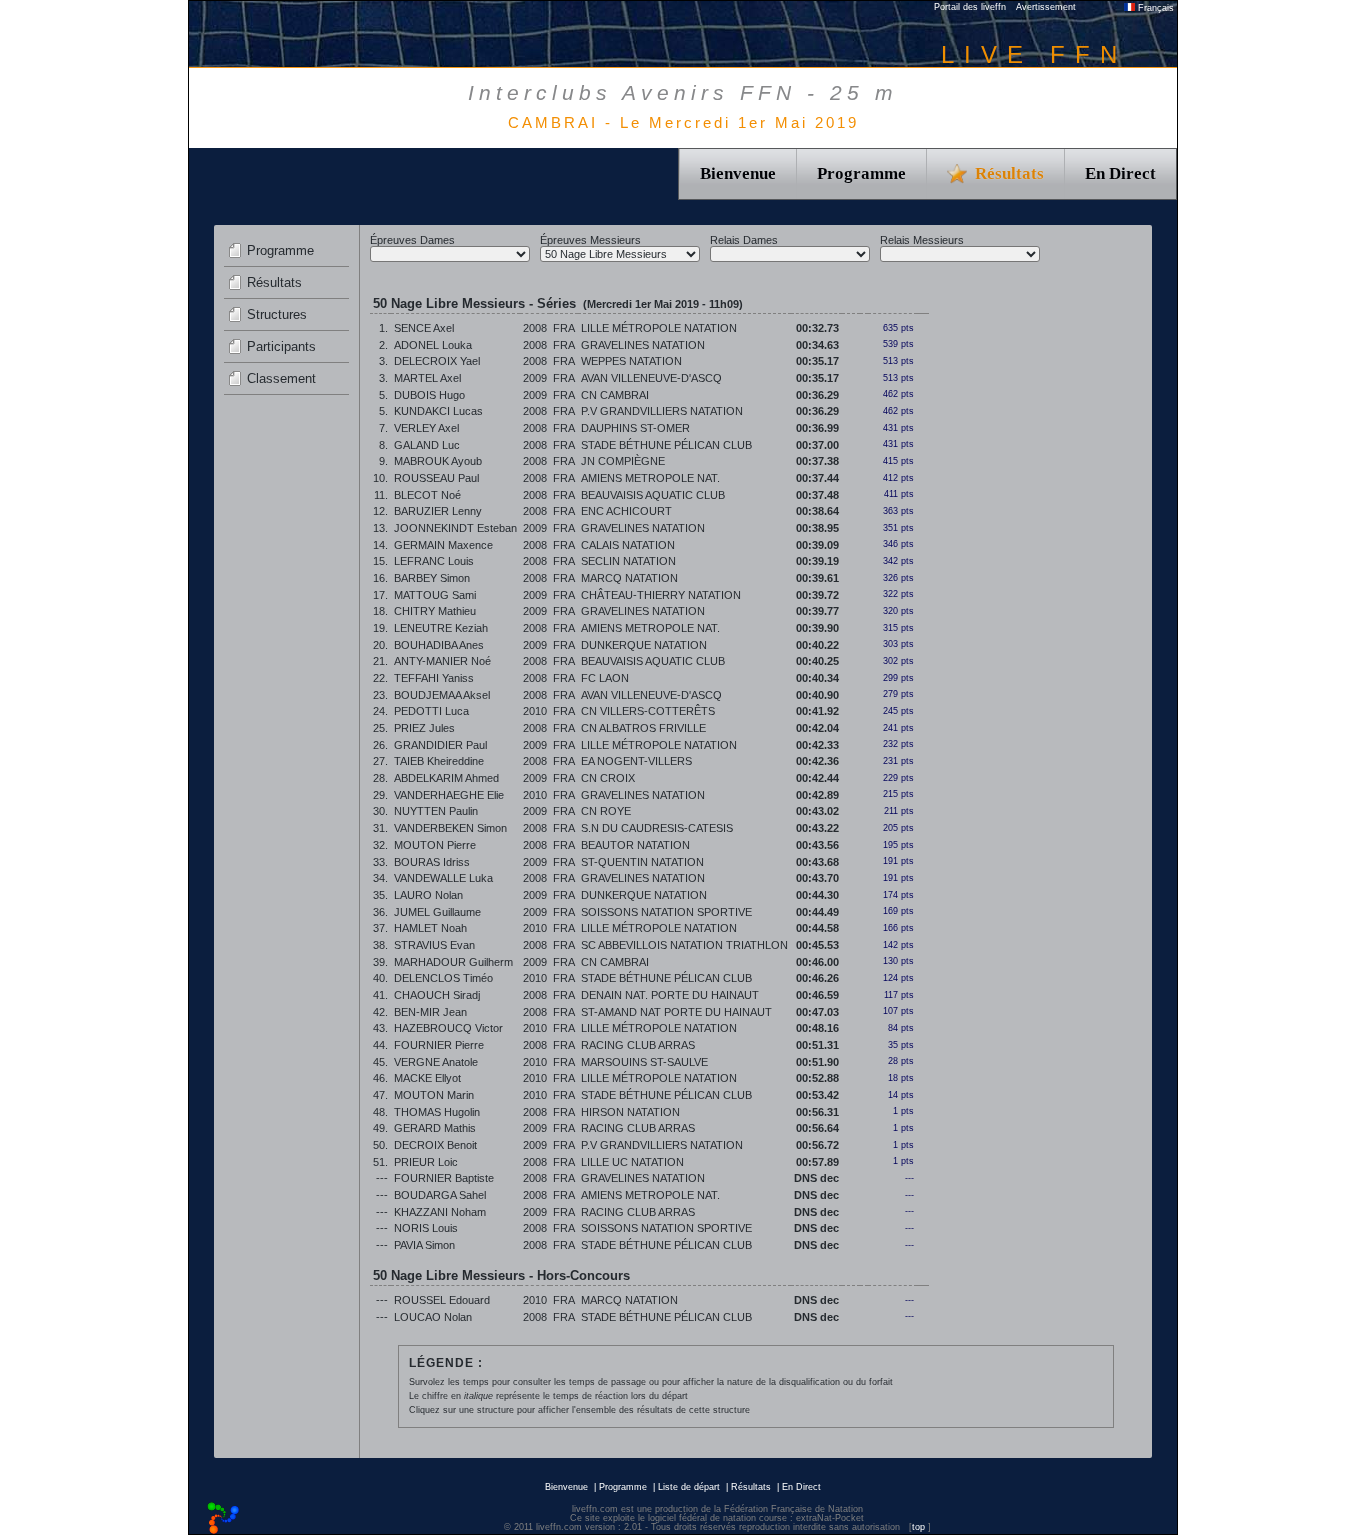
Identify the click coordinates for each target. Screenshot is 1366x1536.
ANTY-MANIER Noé (442, 661)
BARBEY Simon (432, 578)
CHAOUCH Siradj (437, 995)
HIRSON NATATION (630, 1112)
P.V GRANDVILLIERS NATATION (662, 411)
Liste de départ (689, 1487)
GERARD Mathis (435, 1128)
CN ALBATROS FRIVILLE (643, 728)
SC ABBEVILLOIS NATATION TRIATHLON (684, 945)
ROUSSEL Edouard (442, 1300)
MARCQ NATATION (629, 578)
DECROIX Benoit (435, 1145)
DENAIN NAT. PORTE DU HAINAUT (670, 995)
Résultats (274, 282)
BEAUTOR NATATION (635, 845)
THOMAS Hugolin (437, 1112)
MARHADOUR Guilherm (453, 962)
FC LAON (605, 678)
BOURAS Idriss (432, 862)
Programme (861, 173)
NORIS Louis (426, 1228)
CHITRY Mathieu (435, 611)
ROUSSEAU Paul (436, 478)
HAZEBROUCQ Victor (448, 1028)
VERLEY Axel (426, 428)
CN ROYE (606, 811)
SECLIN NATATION (628, 561)
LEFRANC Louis (434, 561)
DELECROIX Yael (437, 361)
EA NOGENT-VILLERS (636, 761)
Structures (277, 314)
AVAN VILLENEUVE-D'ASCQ (651, 378)
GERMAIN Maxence (443, 545)
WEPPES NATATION (631, 361)
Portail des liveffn (970, 7)
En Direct (1120, 173)
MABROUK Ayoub (438, 461)
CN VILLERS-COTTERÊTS (648, 711)
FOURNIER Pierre (439, 1045)
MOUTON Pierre (435, 845)
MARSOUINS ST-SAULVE (644, 1062)
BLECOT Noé (427, 495)
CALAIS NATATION (628, 545)
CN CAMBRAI (615, 395)
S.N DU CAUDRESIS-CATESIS (657, 828)
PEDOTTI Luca (431, 711)
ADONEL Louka (433, 345)
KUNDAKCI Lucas (438, 411)
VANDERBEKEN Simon (450, 828)
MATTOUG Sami (435, 595)
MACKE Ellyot (427, 1078)
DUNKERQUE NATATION (644, 645)
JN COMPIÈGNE (623, 461)
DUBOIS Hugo (429, 395)
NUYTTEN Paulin (436, 811)
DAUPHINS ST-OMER (635, 428)
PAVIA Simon (424, 1245)
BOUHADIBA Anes (439, 645)
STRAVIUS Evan (434, 945)
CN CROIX (608, 778)
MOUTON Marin (434, 1095)
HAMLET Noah (430, 928)
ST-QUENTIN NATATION (642, 862)
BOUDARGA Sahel (440, 1195)
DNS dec (816, 1178)
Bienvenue (738, 173)
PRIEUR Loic (426, 1162)
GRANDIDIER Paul (440, 745)
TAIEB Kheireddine (439, 761)
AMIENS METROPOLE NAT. (650, 478)
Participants (281, 346)
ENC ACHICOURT (626, 511)
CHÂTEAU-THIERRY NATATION (661, 595)
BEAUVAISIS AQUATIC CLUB (653, 495)
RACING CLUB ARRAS (638, 1045)
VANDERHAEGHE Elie (449, 795)
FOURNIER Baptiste (444, 1178)
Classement (281, 378)
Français (1154, 8)
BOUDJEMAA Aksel (442, 695)
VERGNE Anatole (436, 1062)
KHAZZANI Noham (440, 1212)
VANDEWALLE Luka (443, 878)
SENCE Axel (424, 328)
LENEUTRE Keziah (441, 628)
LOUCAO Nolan (433, 1317)
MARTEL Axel (427, 378)
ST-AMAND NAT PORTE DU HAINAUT (676, 1012)
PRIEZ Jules (424, 728)
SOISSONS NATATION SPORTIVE (666, 912)
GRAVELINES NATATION (643, 345)
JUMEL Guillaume (437, 912)
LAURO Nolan (428, 895)
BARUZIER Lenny (438, 511)
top (918, 1527)
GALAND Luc (427, 445)
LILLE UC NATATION (632, 1162)
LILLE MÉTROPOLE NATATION (659, 328)
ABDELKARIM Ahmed (446, 778)
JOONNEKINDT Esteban (455, 528)
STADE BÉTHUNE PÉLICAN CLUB (666, 445)
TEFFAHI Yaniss (434, 678)
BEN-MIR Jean (430, 1012)
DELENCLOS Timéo (443, 978)
